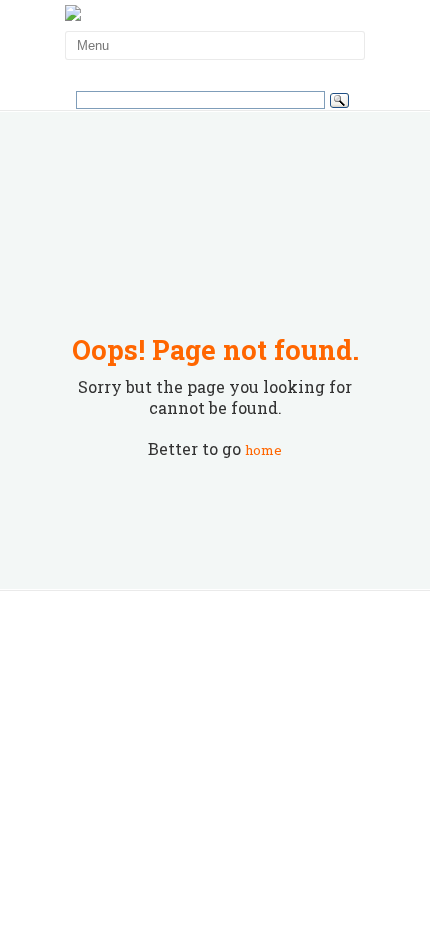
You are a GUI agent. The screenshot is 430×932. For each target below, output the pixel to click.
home (263, 450)
